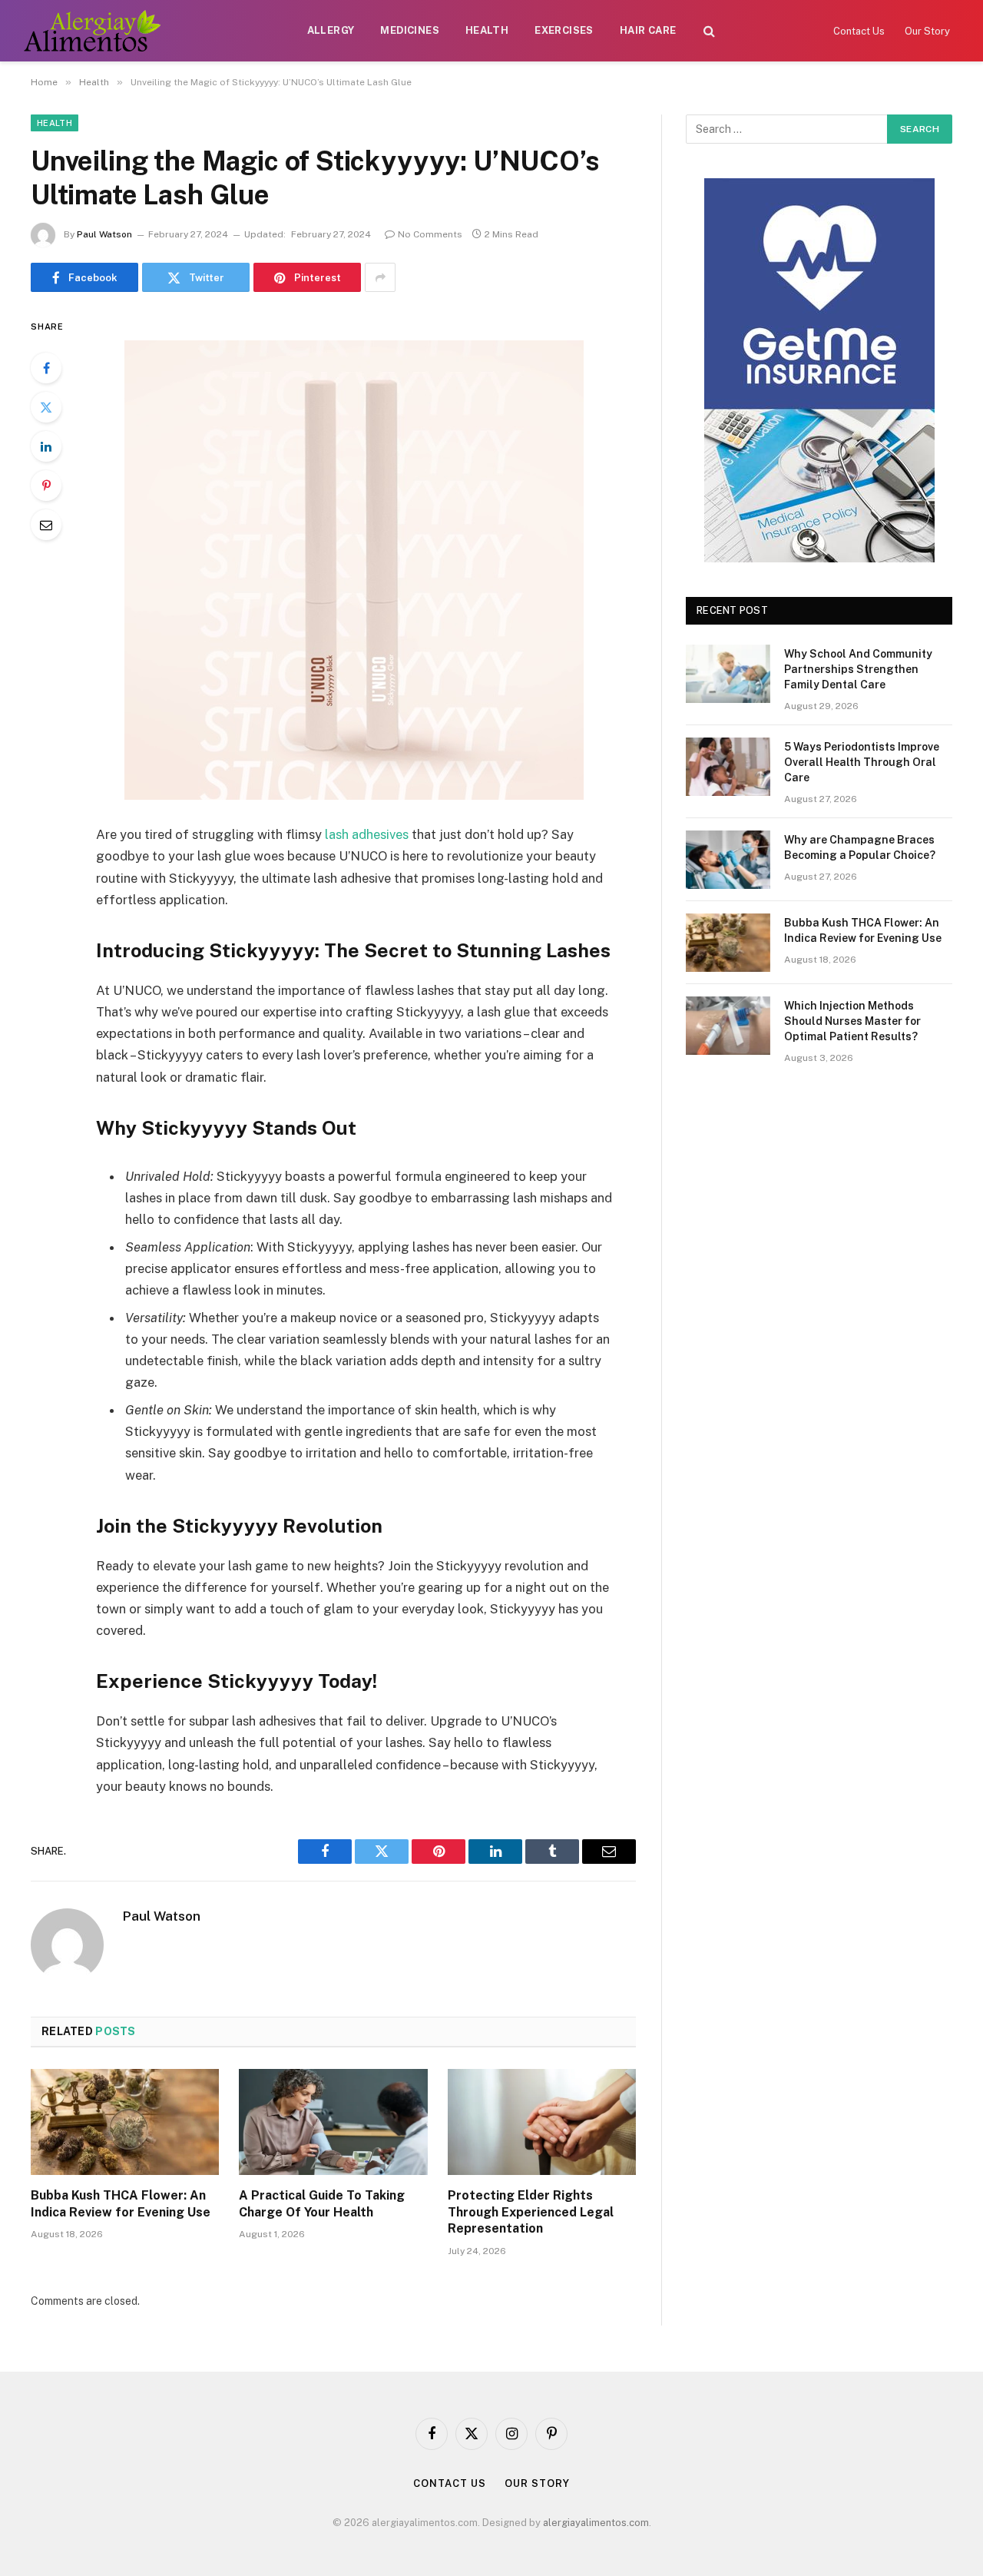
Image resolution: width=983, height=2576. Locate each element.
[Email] (46, 525)
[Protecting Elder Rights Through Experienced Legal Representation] (542, 2122)
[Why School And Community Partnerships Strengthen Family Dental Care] (728, 674)
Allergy (331, 30)
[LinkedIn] (46, 446)
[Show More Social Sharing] (380, 277)
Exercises (564, 30)
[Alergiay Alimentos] (92, 31)
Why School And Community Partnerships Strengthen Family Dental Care (858, 669)
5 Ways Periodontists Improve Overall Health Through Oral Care (862, 762)
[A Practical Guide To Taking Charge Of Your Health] (333, 2122)
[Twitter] (46, 407)
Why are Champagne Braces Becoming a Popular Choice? (860, 847)
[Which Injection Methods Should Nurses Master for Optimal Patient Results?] (728, 1026)
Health (487, 30)
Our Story (927, 31)
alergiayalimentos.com (596, 2523)
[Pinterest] (46, 486)
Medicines (410, 30)
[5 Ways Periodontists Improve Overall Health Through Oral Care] (728, 767)
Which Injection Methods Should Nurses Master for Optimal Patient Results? (852, 1021)
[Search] (709, 31)
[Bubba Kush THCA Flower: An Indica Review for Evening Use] (125, 2122)
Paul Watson (104, 234)
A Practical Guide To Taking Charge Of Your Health (322, 2204)
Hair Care (648, 30)
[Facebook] (46, 368)
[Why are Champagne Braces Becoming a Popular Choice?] (728, 860)
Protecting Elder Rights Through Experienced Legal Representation (531, 2212)
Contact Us (859, 31)
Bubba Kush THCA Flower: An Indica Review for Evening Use (121, 2204)
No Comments (430, 234)
